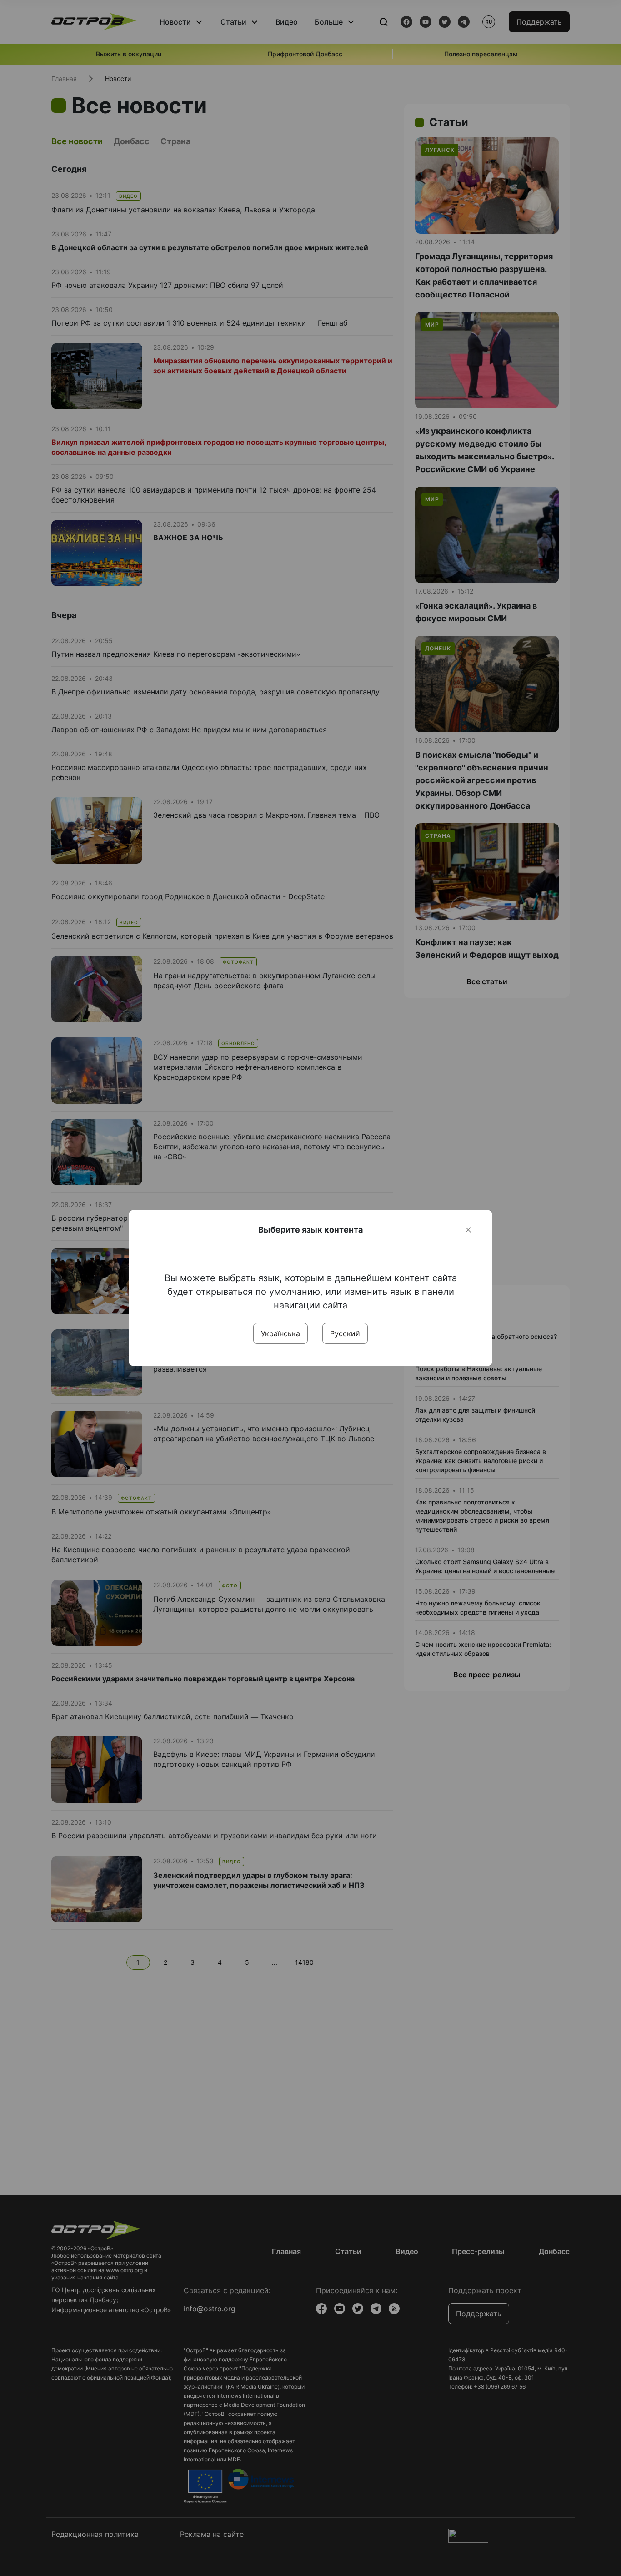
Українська (280, 1333)
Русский (345, 1333)
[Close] (468, 1230)
